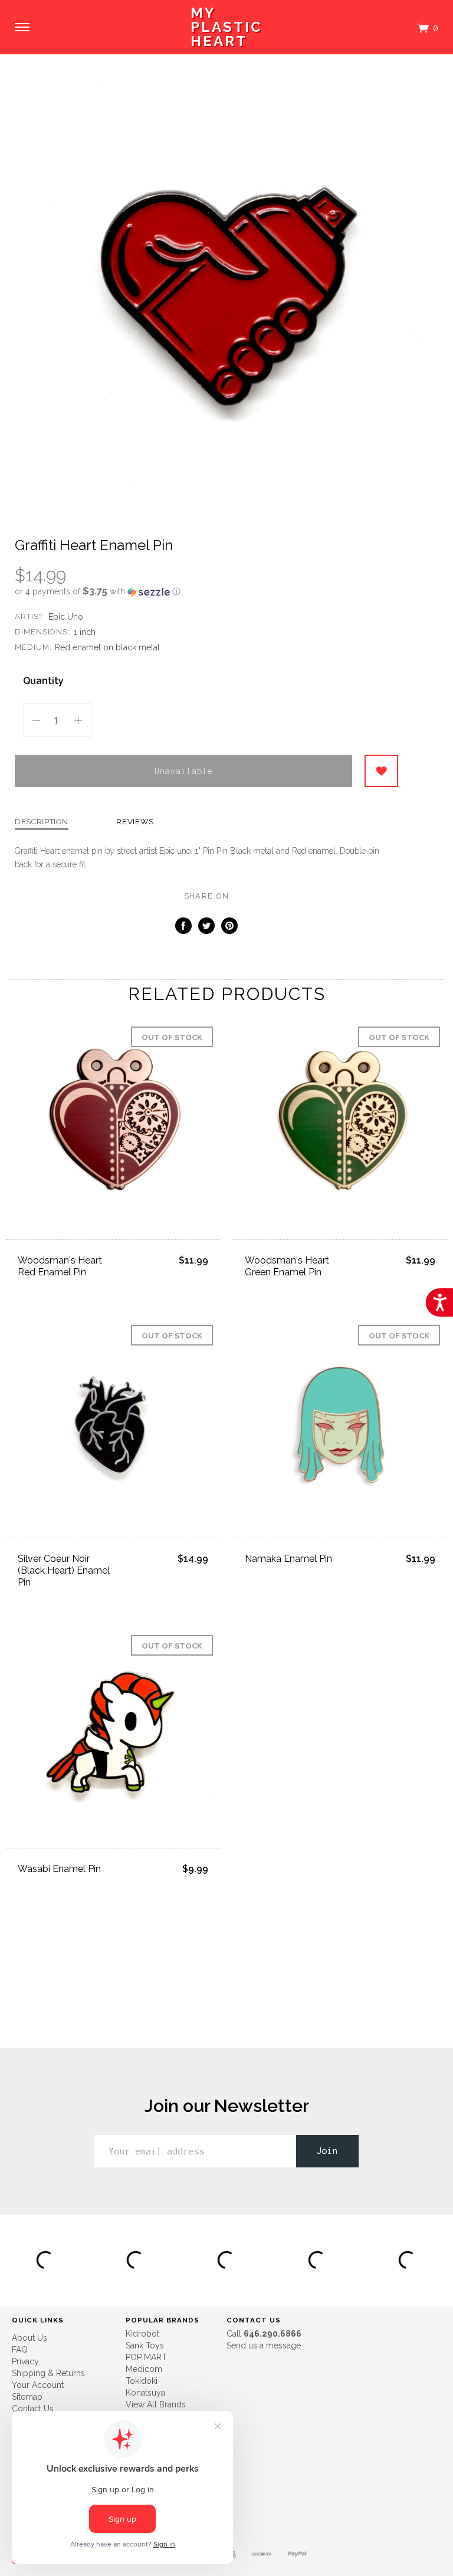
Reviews (135, 822)
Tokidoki (142, 2381)
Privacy (25, 2361)
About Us (29, 2338)
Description (42, 822)
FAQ (20, 2350)
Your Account (38, 2385)
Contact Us (33, 2409)
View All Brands (156, 2404)
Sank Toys (145, 2345)
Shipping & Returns (48, 2373)
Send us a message (264, 2345)
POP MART (146, 2357)
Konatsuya (145, 2393)
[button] (206, 591)
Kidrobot (142, 2334)
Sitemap (27, 2397)
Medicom (144, 2369)
